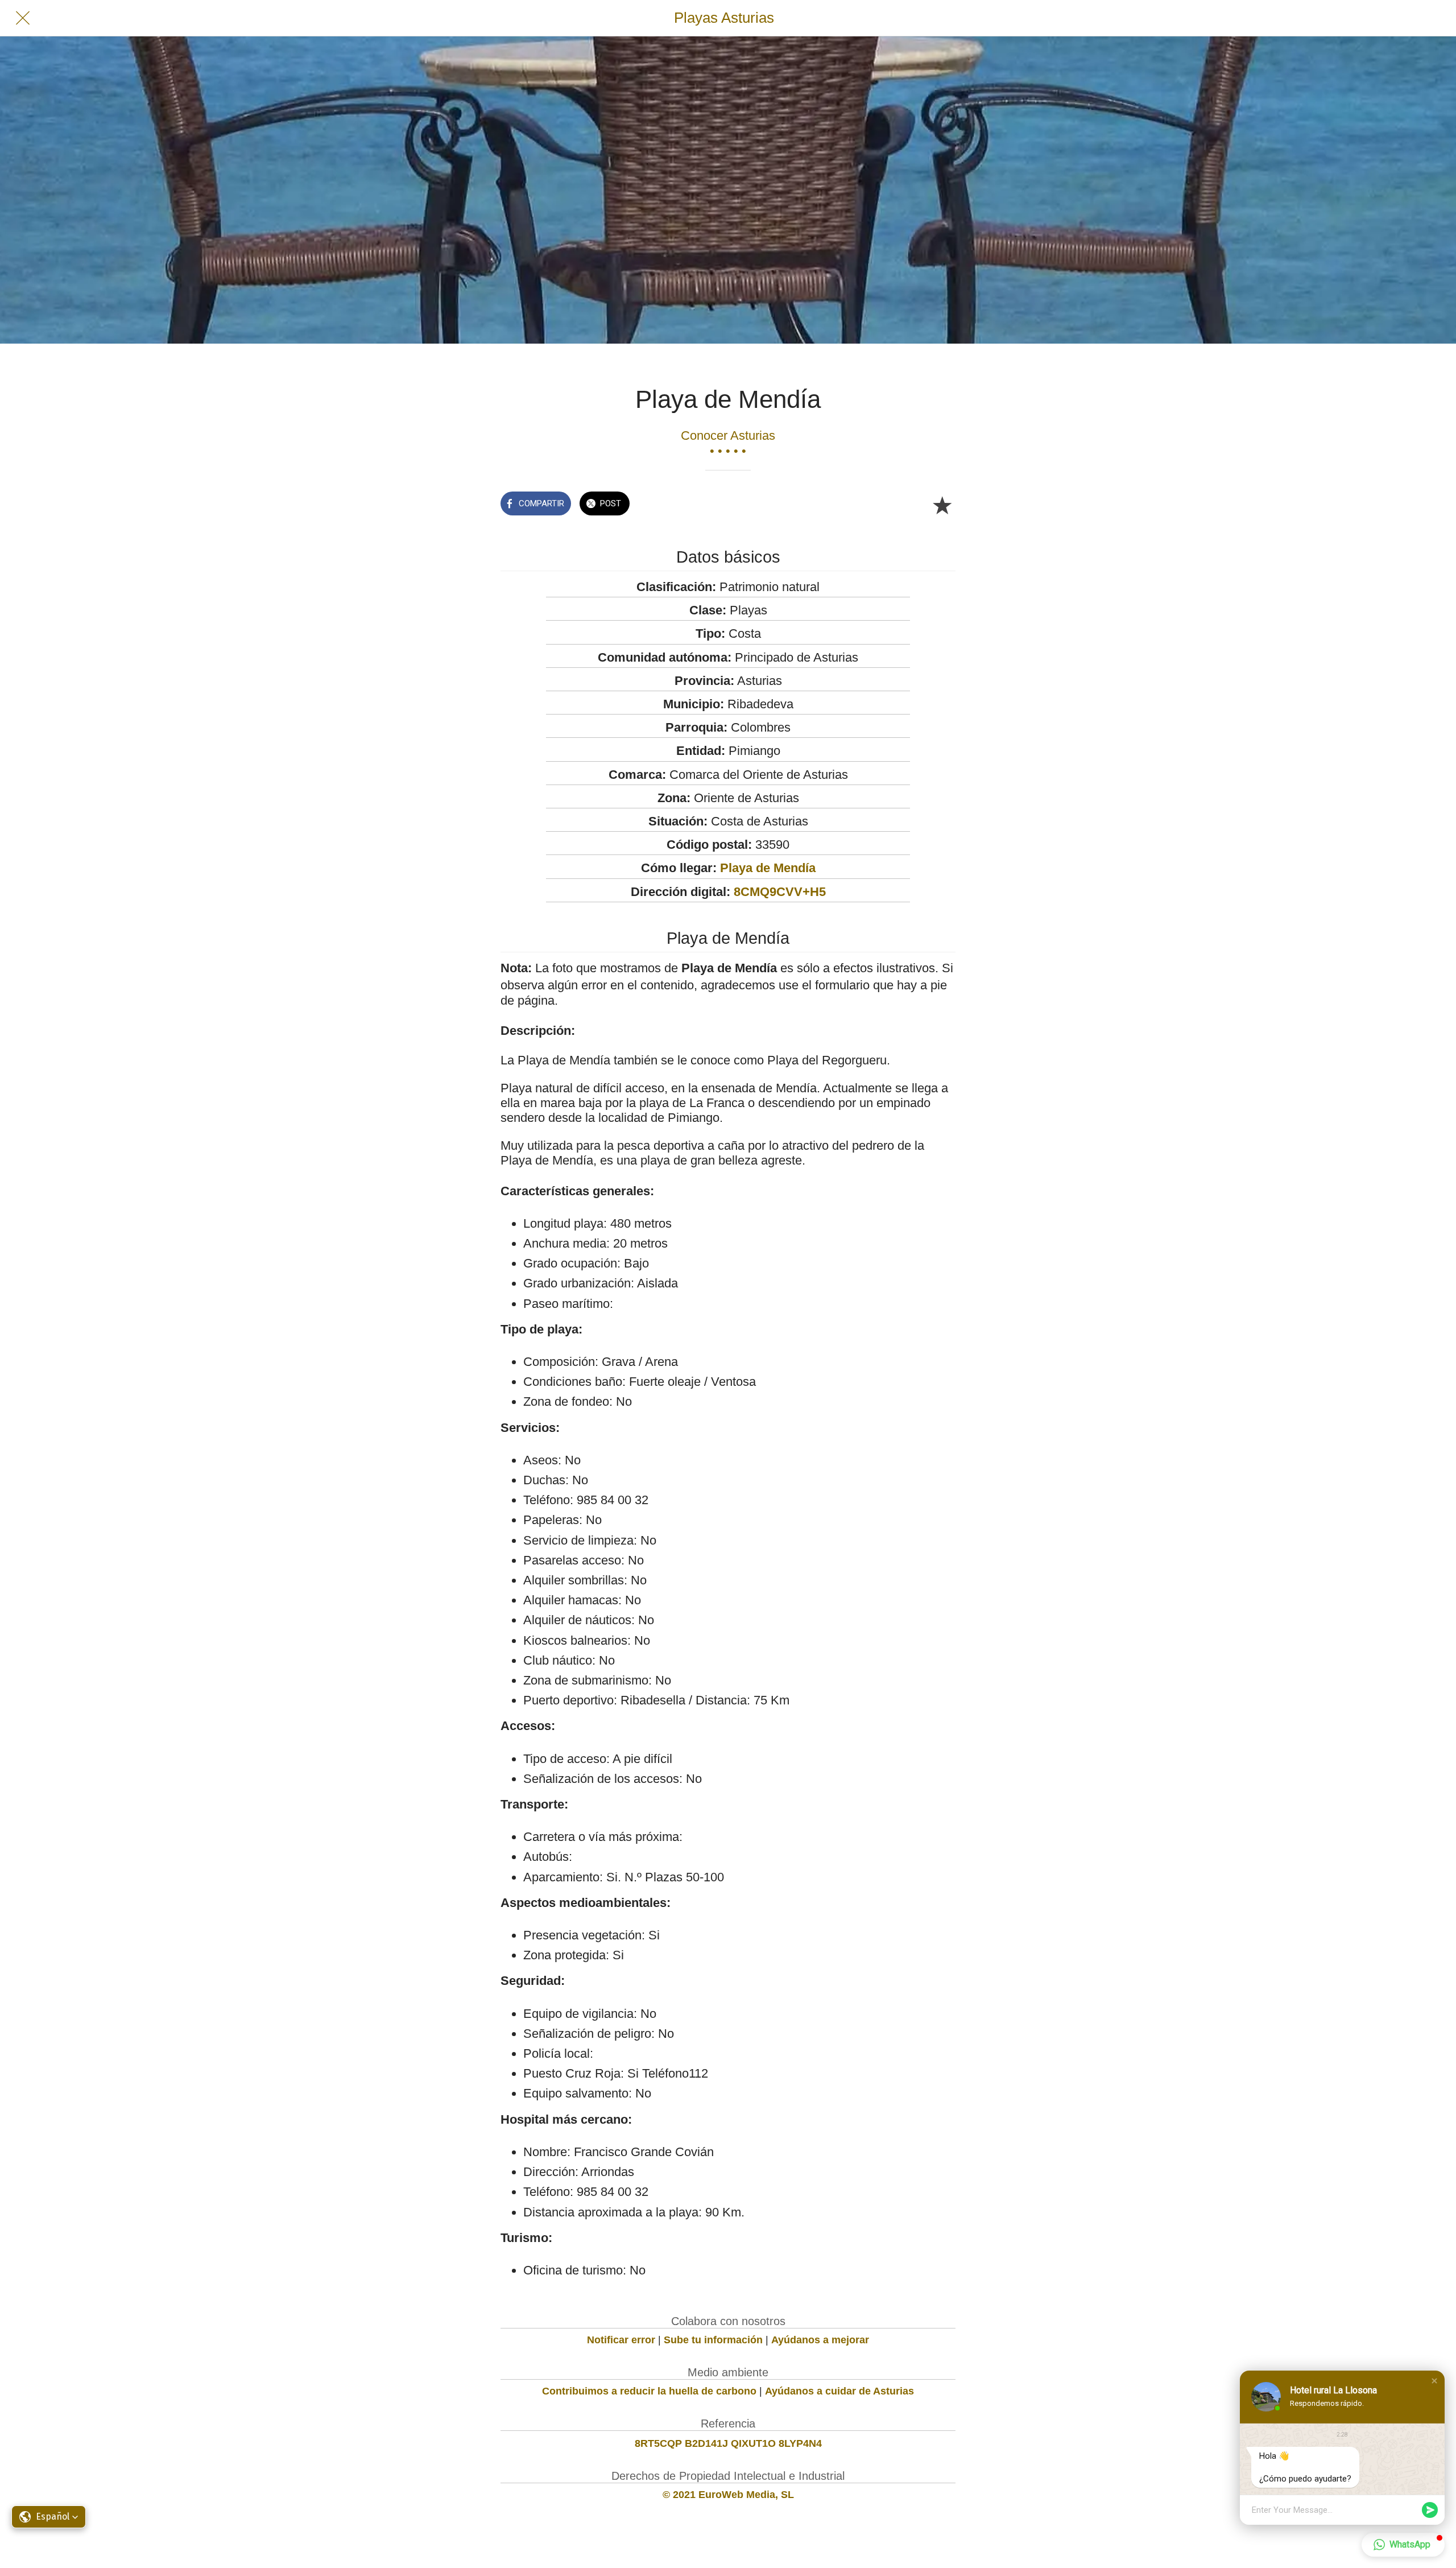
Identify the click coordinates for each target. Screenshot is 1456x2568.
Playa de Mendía (768, 868)
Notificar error (621, 2340)
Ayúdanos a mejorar (820, 2340)
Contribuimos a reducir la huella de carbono (649, 2391)
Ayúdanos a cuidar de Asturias (839, 2391)
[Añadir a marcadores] (942, 505)
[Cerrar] (23, 18)
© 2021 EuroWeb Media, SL (728, 2495)
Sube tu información (713, 2340)
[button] (1434, 2381)
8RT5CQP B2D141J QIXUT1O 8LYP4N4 (728, 2443)
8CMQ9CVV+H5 (780, 892)
